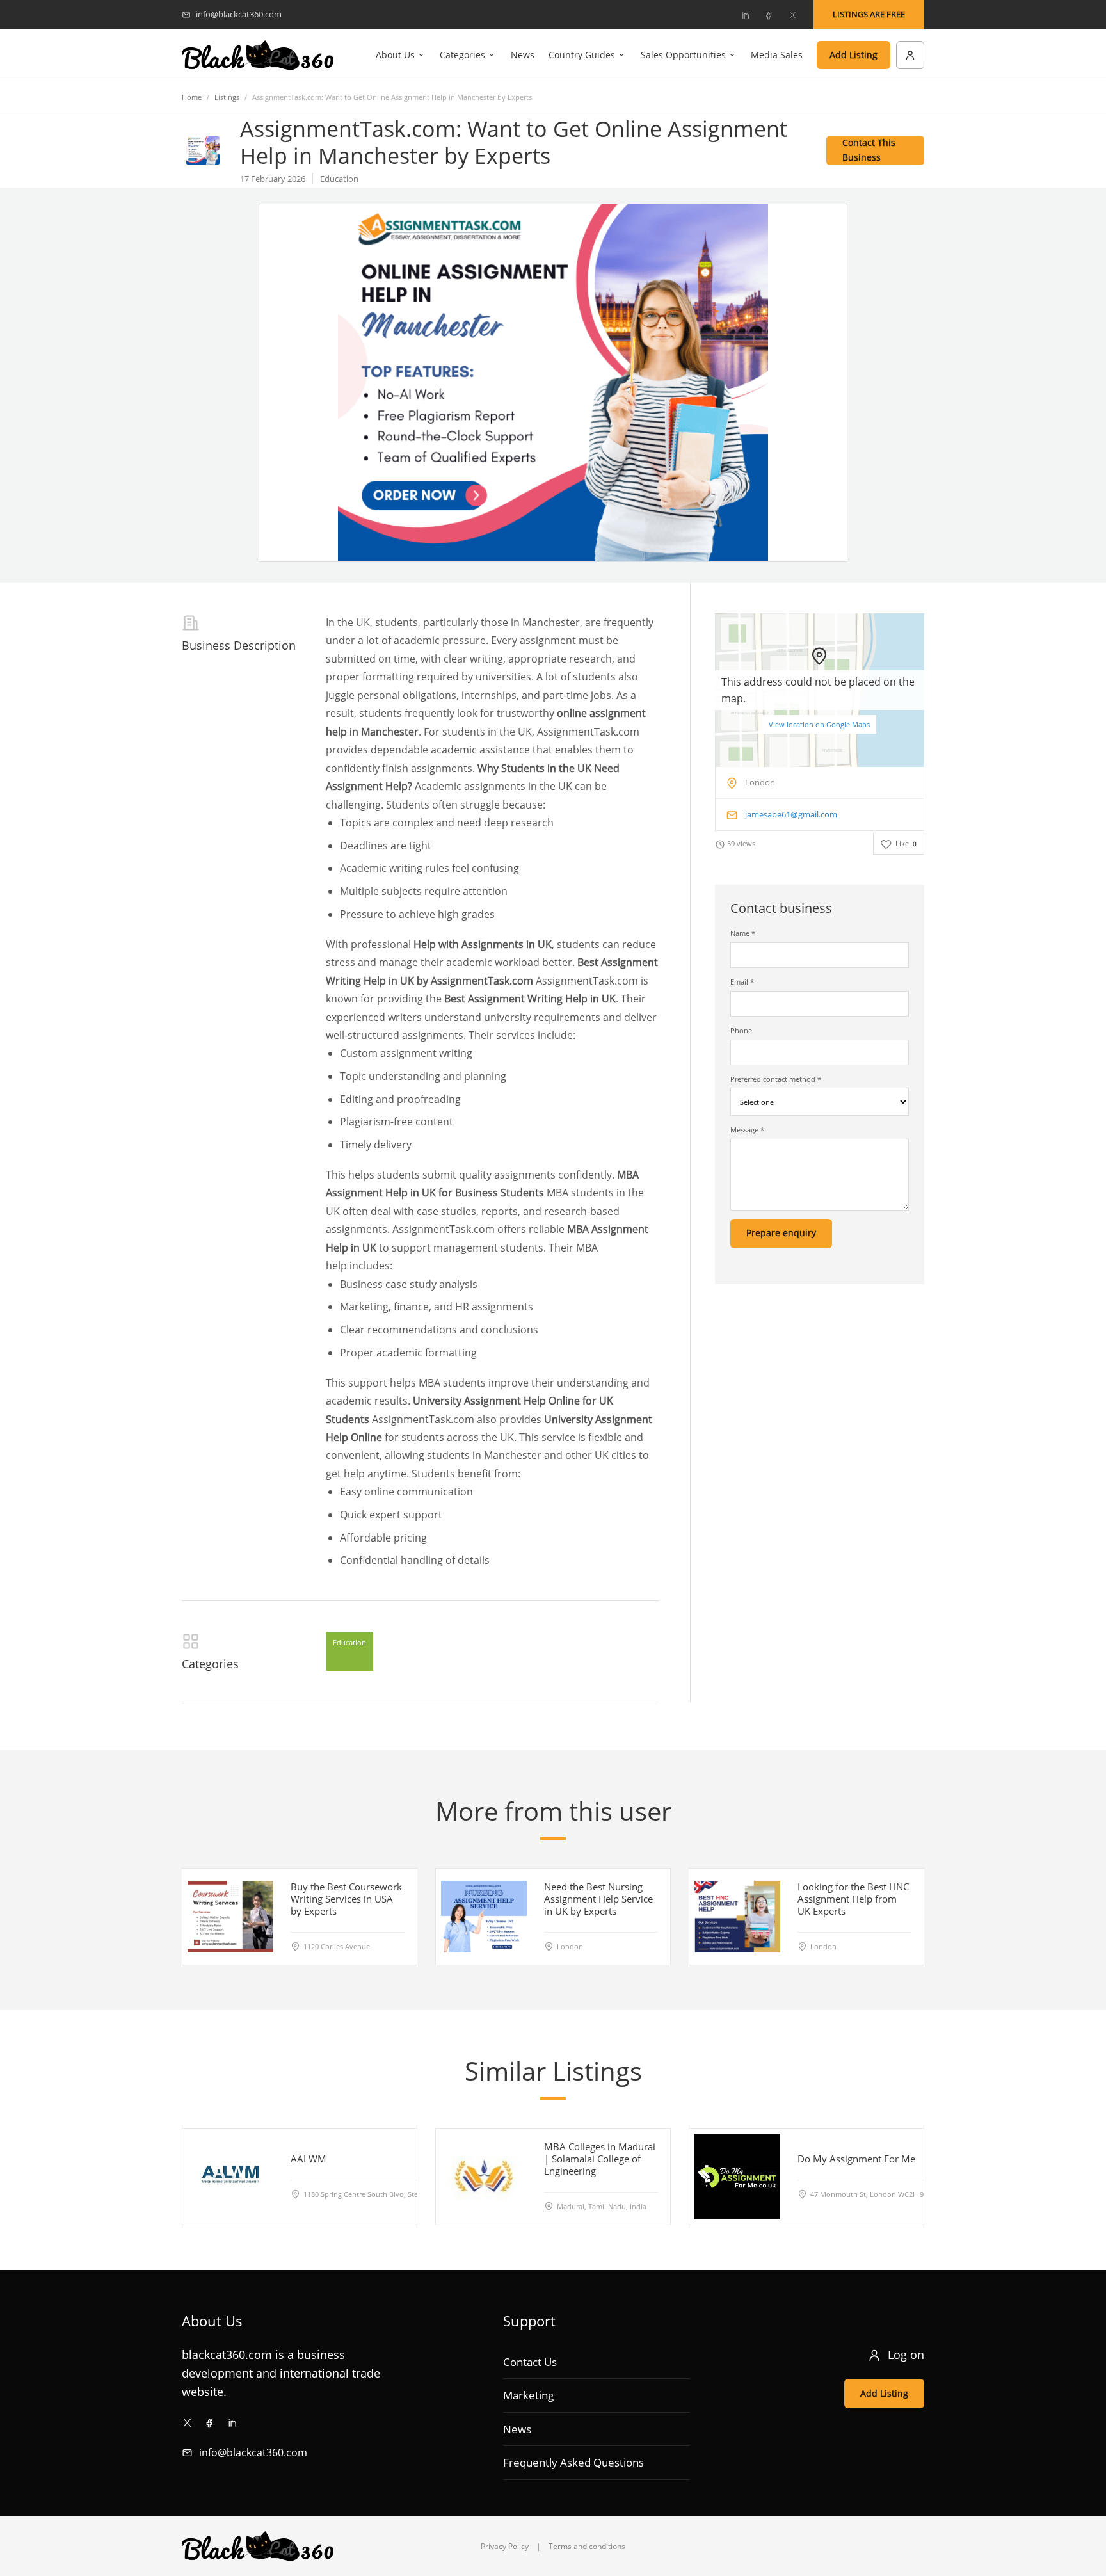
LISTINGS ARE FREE (869, 14)
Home (192, 97)
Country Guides (582, 55)
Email (742, 982)
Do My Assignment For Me (856, 2159)
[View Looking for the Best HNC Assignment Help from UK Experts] (737, 1917)
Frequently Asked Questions (573, 2462)
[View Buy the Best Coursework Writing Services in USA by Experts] (230, 1917)
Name (743, 933)
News (523, 55)
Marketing (528, 2395)
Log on (906, 2355)
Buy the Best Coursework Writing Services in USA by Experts (346, 1899)
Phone (741, 1030)
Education (349, 1642)
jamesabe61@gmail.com (791, 814)
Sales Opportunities (683, 55)
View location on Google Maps (819, 724)
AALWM (309, 2159)
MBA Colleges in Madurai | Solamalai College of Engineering (600, 2159)
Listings (227, 97)
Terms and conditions (587, 2546)
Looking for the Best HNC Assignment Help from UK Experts (853, 1899)
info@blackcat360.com (253, 2452)
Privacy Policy (505, 2546)
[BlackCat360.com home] (258, 55)
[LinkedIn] (745, 15)
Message (747, 1130)
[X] (792, 15)
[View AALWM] (230, 2177)
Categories (462, 55)
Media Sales (777, 55)
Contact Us (530, 2362)
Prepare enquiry (781, 1233)
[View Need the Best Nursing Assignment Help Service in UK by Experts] (484, 1917)
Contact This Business (869, 150)
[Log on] (910, 55)
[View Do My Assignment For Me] (737, 2177)
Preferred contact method (776, 1079)
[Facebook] (769, 15)
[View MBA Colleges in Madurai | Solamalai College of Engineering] (484, 2177)
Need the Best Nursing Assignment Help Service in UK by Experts (598, 1899)
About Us (395, 55)
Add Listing (854, 55)
